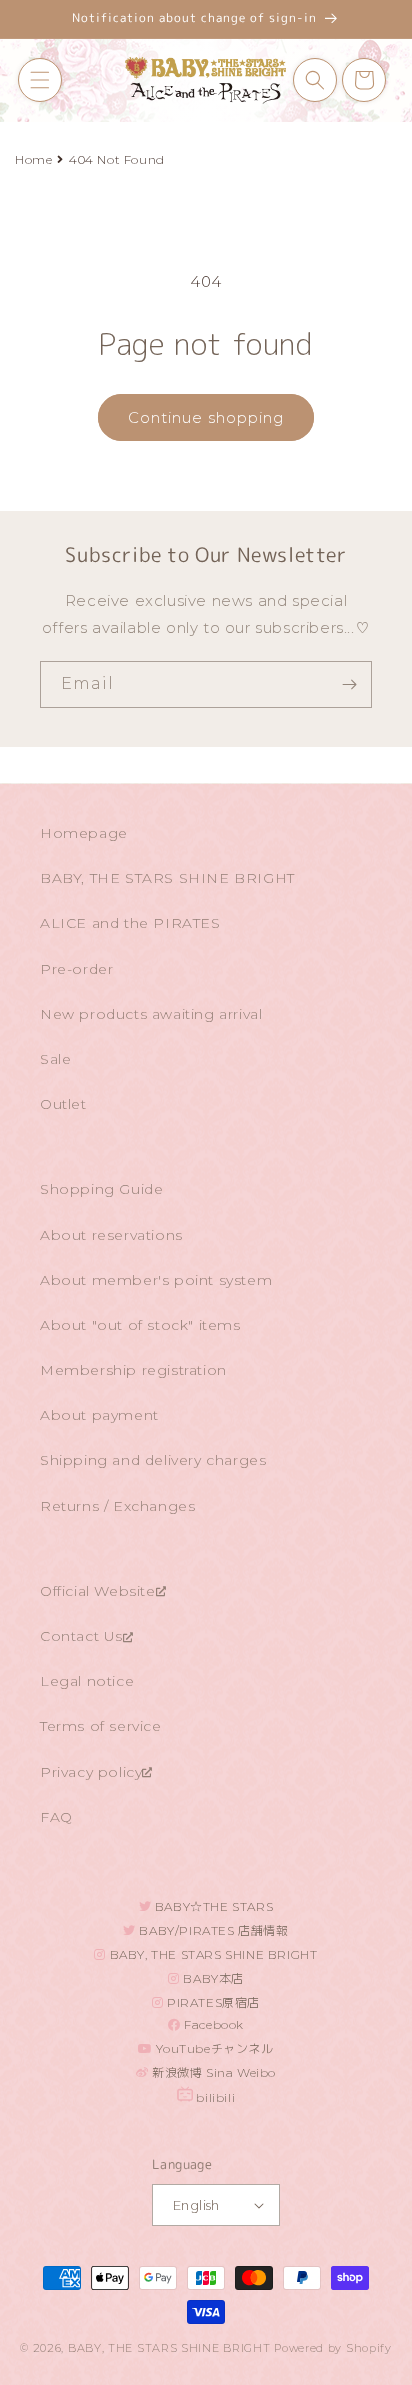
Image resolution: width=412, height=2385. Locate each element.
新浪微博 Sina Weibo (213, 2072)
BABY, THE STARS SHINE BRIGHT (167, 878)
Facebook (212, 2024)
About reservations (111, 1235)
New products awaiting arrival (151, 1014)
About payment (99, 1415)
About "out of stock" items (140, 1325)
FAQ (56, 1817)
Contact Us (81, 1636)
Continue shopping (206, 417)
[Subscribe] (349, 684)
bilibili (214, 2097)
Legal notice (87, 1681)
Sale (55, 1059)
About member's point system (156, 1280)
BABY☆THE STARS (212, 1906)
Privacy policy (91, 1772)
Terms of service (101, 1726)
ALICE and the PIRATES (130, 923)
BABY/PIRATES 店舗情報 (212, 1930)
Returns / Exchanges (117, 1506)
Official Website (98, 1591)
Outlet (63, 1104)
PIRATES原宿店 (212, 2002)
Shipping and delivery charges (153, 1460)
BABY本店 (212, 1978)
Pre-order (76, 969)
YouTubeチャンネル (213, 2048)
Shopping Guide (101, 1189)
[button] (40, 80)
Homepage (84, 833)
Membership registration (133, 1370)
